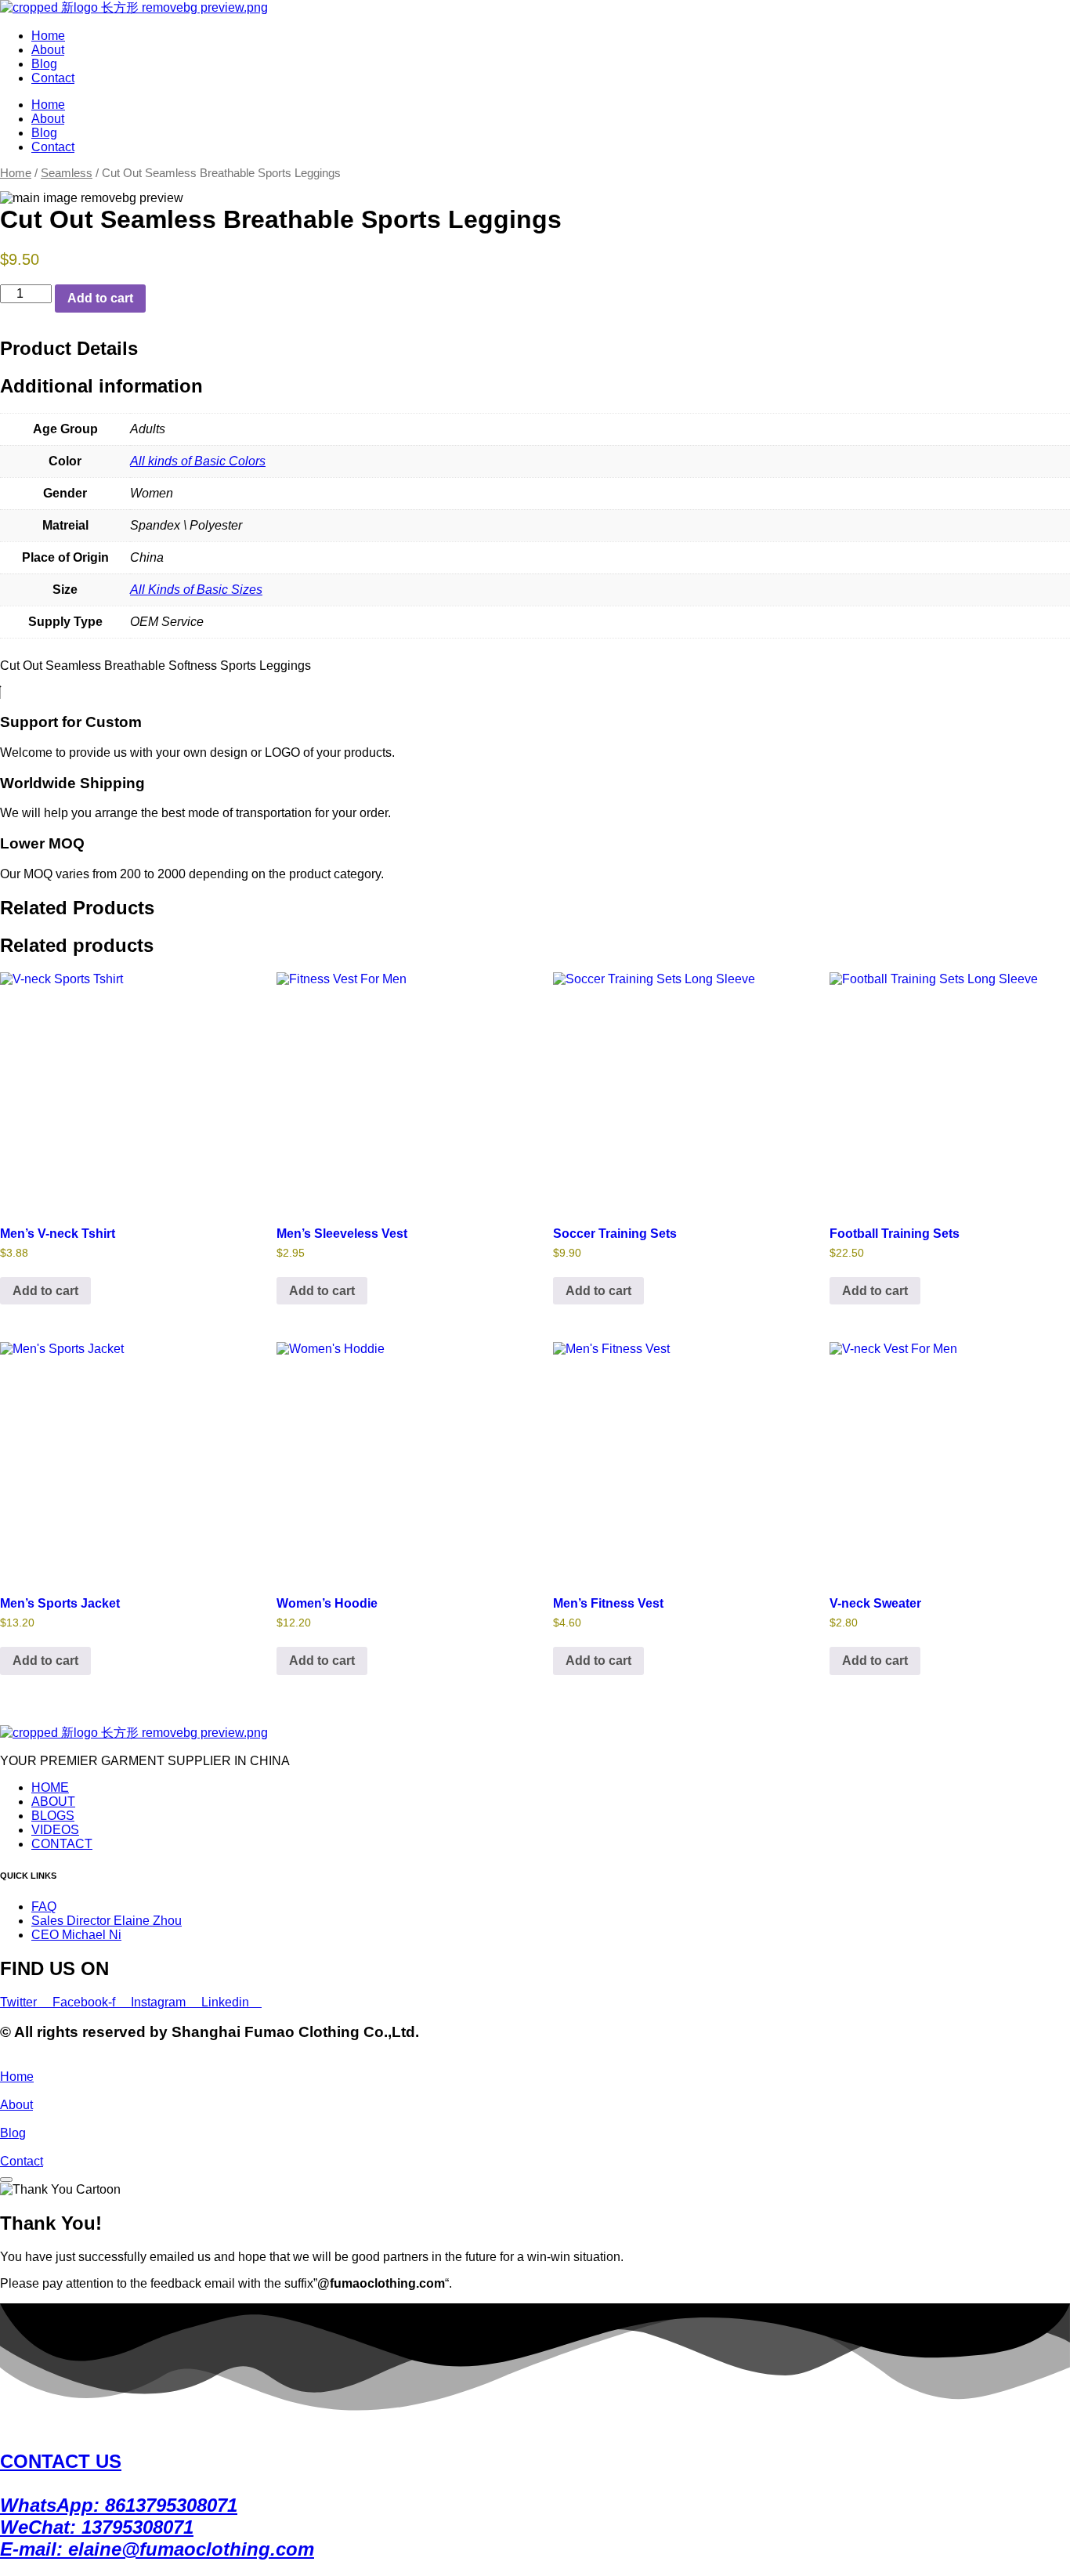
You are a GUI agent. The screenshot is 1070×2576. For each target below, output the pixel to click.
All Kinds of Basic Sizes (196, 590)
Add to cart (100, 298)
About (48, 50)
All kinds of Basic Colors (198, 461)
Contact (53, 78)
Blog (44, 64)
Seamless (67, 173)
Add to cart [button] (45, 1291)
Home (48, 36)
